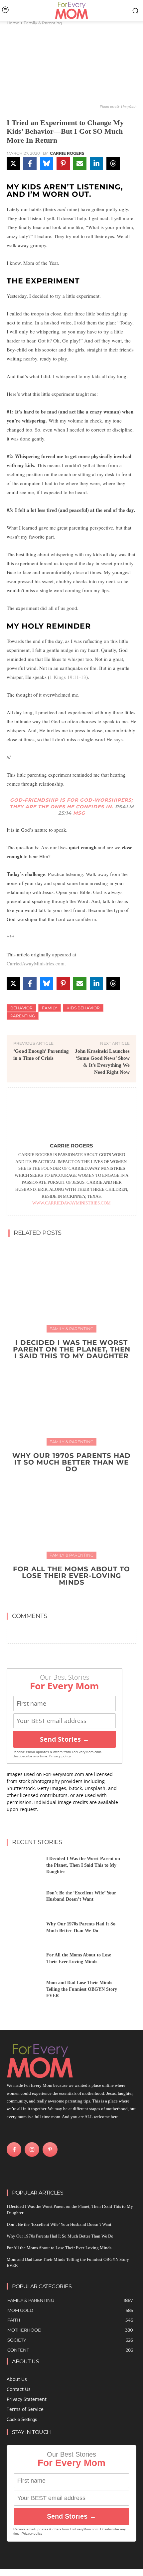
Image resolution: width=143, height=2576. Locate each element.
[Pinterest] (50, 2150)
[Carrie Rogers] (71, 1116)
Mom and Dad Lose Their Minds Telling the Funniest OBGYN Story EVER (82, 1989)
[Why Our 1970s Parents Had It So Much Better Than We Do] (71, 1401)
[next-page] (76, 1598)
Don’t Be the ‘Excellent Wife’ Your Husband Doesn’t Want (59, 2224)
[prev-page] (65, 1598)
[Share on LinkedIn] (96, 163)
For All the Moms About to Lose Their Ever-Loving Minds (71, 1576)
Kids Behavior (83, 1008)
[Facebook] (14, 2150)
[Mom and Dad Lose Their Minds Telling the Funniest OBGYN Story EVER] (24, 1991)
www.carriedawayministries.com (71, 1203)
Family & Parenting (43, 23)
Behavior (21, 1008)
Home (13, 23)
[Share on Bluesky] (47, 163)
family (50, 1008)
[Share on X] (13, 163)
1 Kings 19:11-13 (68, 677)
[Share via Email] (80, 163)
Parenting (23, 1016)
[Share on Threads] (113, 163)
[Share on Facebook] (30, 163)
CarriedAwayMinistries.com (36, 963)
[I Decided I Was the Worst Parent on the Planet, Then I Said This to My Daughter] (71, 1287)
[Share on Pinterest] (63, 163)
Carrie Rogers (67, 153)
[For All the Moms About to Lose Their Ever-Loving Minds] (71, 1514)
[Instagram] (32, 2150)
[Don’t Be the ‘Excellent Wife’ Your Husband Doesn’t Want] (24, 1898)
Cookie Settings (22, 2419)
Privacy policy (60, 1756)
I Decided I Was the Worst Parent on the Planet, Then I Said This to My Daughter (72, 1349)
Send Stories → (65, 1739)
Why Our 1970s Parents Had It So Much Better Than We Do (71, 1462)
